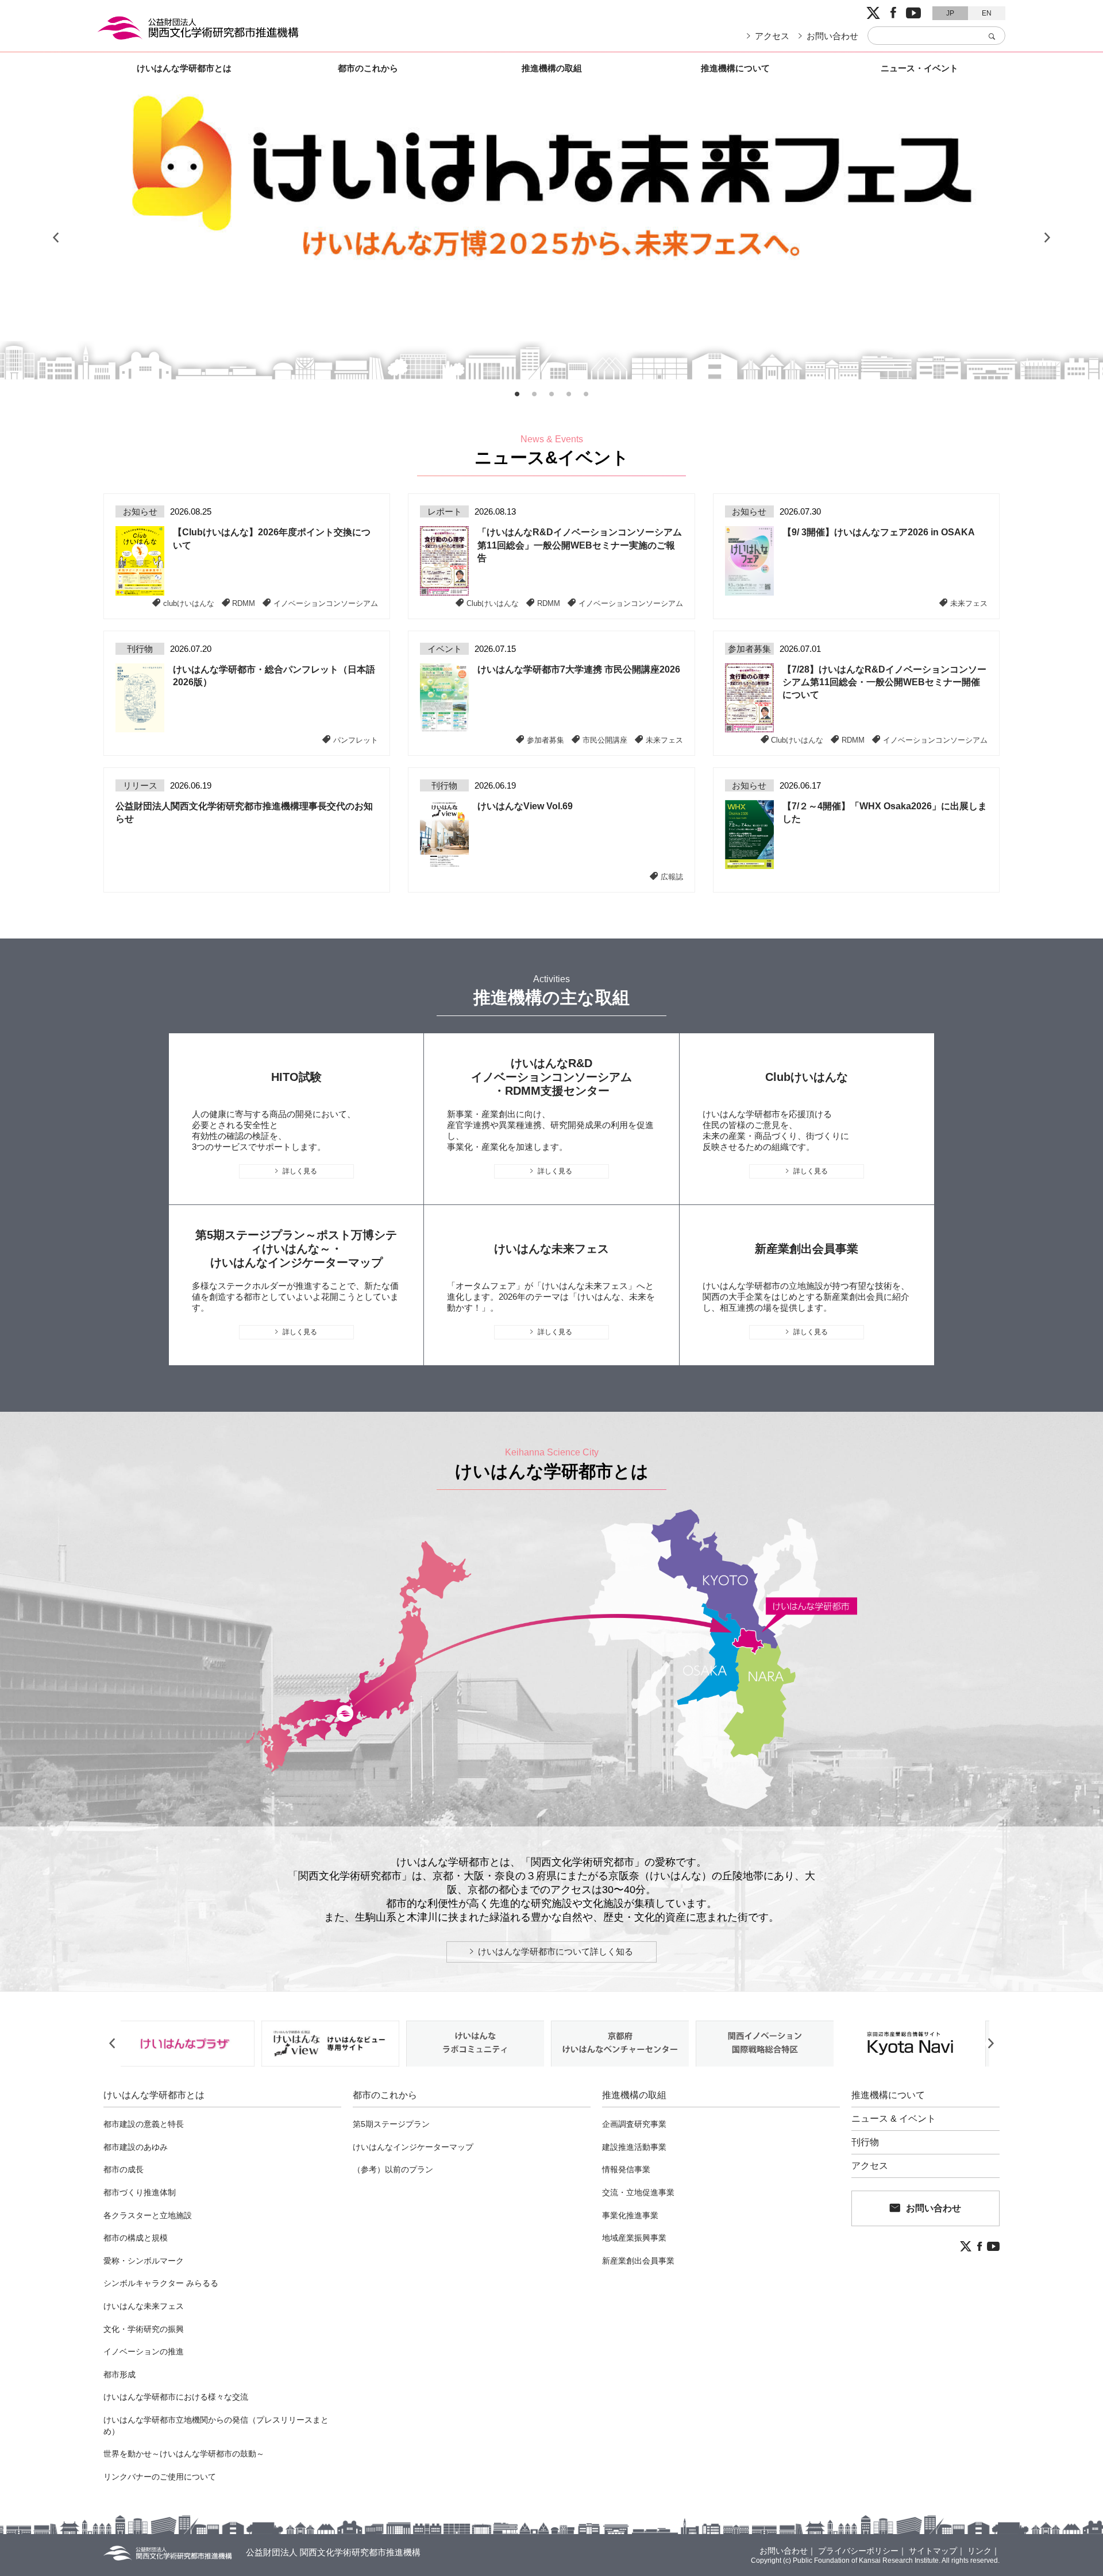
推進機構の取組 (552, 68)
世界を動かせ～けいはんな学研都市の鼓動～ (184, 2454)
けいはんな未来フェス (144, 2306)
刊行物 (865, 2142)
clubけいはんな (189, 603)
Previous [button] (56, 238)
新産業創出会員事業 (638, 2261)
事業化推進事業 (630, 2215)
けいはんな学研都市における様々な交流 (176, 2397)
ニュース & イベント (894, 2119)
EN (987, 13)
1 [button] (517, 394)
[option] (551, 238)
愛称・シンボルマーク (144, 2261)
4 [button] (569, 394)
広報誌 (672, 876)
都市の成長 (124, 2169)
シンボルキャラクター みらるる (161, 2283)
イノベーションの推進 (144, 2351)
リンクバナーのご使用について (160, 2477)
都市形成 (119, 2374)
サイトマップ (933, 2551)
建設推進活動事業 (634, 2147)
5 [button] (586, 394)
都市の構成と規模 (136, 2238)
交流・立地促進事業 (638, 2192)
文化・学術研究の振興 (144, 2329)
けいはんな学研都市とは (184, 68)
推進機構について (735, 68)
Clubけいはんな (493, 603)
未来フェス (969, 603)
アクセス (772, 36)
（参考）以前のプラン (393, 2169)
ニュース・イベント (919, 68)
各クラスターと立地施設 (148, 2215)
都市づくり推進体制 (140, 2192)
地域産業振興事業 (634, 2238)
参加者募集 (545, 740)
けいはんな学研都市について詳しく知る (556, 1951)
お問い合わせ (832, 36)
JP (950, 13)
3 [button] (551, 394)
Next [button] (1047, 238)
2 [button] (534, 394)
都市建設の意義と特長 (144, 2124)
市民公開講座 (605, 740)
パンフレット (356, 740)
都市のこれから (368, 68)
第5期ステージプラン (391, 2124)
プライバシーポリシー (858, 2551)
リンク (979, 2551)
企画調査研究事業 (634, 2124)
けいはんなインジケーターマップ (413, 2147)
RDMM (244, 603)
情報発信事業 (626, 2169)
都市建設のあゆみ (136, 2147)
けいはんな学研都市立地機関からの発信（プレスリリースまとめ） (216, 2426)
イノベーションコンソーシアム (326, 603)
